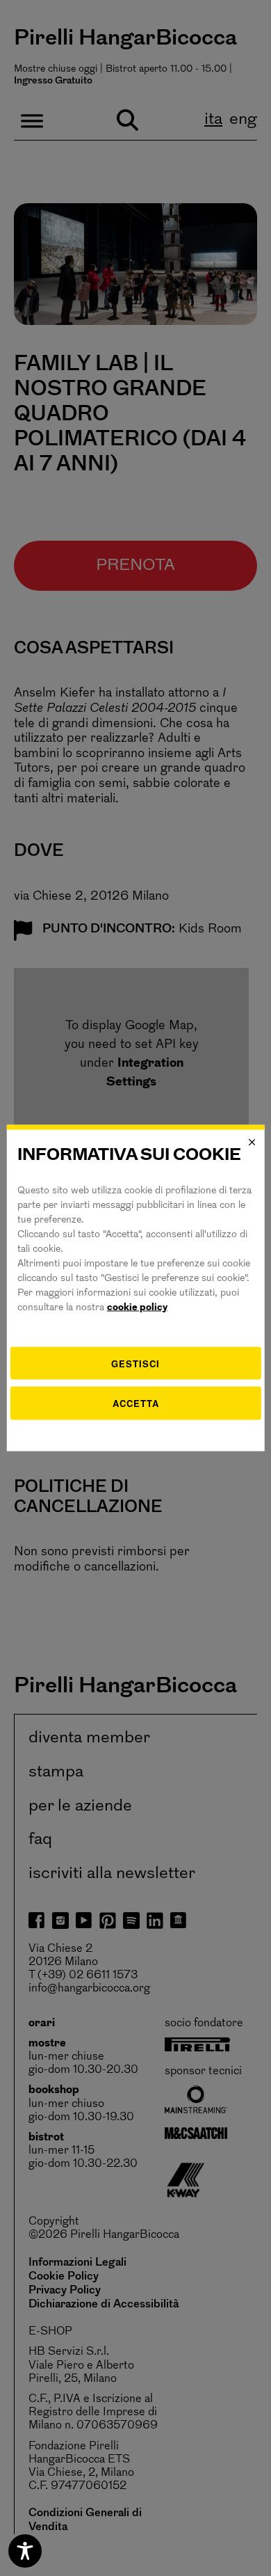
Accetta (136, 1403)
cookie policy (137, 1307)
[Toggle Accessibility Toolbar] (25, 2551)
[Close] (252, 1143)
